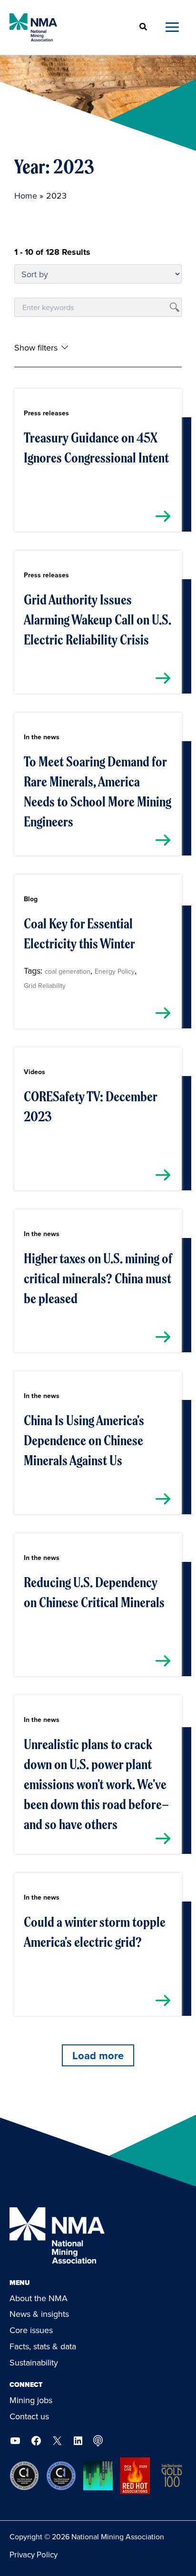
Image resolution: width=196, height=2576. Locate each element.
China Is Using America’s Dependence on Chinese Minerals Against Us (84, 1440)
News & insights (39, 2314)
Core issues (31, 2330)
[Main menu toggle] (172, 27)
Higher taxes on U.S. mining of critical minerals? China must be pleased (98, 1278)
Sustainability (34, 2362)
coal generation (68, 971)
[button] (144, 27)
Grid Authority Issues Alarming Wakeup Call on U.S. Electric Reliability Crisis (98, 620)
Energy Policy (115, 971)
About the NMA (39, 2298)
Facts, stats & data (43, 2346)
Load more (98, 2055)
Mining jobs (31, 2400)
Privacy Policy (34, 2555)
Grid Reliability (45, 986)
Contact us (29, 2416)
